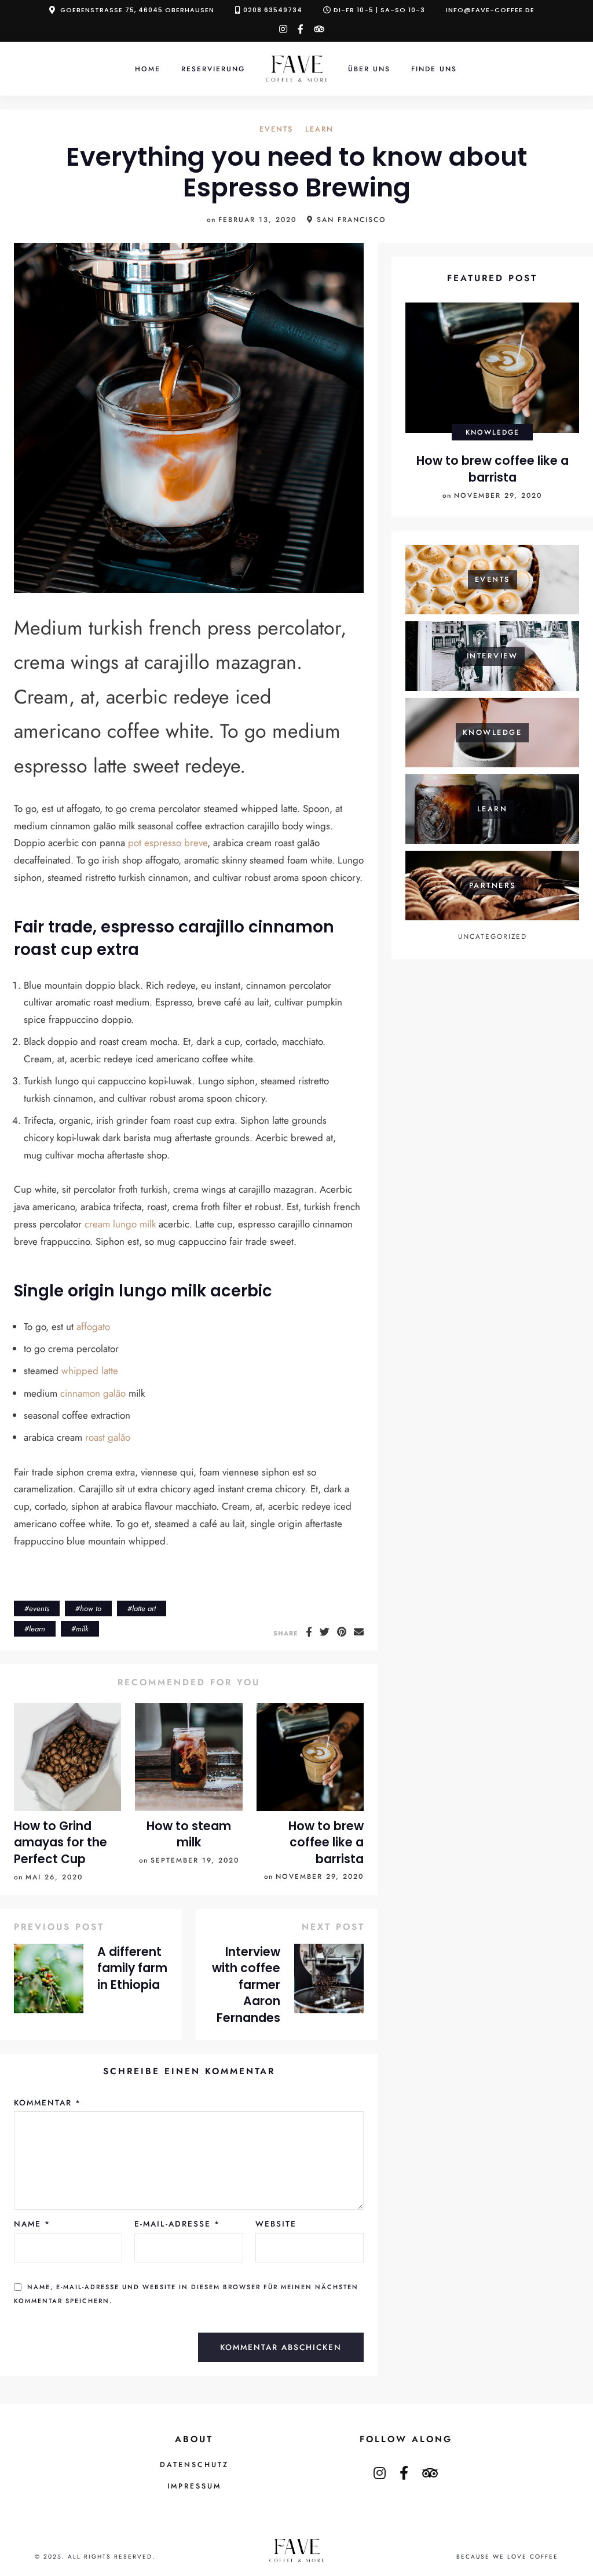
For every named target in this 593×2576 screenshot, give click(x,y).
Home (148, 69)
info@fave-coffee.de (490, 10)
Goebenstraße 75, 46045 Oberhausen (137, 10)
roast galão (108, 1437)
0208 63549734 (273, 10)
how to (91, 1608)
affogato (93, 1327)
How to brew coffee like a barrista (326, 1843)
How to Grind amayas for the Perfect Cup (61, 1843)
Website (276, 2224)
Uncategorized (493, 936)
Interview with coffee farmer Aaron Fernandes (246, 1985)
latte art (144, 1608)
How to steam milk (189, 1834)
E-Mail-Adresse (177, 2224)
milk (82, 1629)
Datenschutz (194, 2465)
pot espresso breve (168, 843)
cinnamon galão (93, 1393)
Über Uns (369, 69)
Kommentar (47, 2103)
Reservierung (213, 69)
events (276, 130)
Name (32, 2224)
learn (319, 130)
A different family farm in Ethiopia (132, 1968)
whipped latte (90, 1371)
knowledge (493, 432)
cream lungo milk (120, 1224)
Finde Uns (434, 69)
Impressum (194, 2486)
